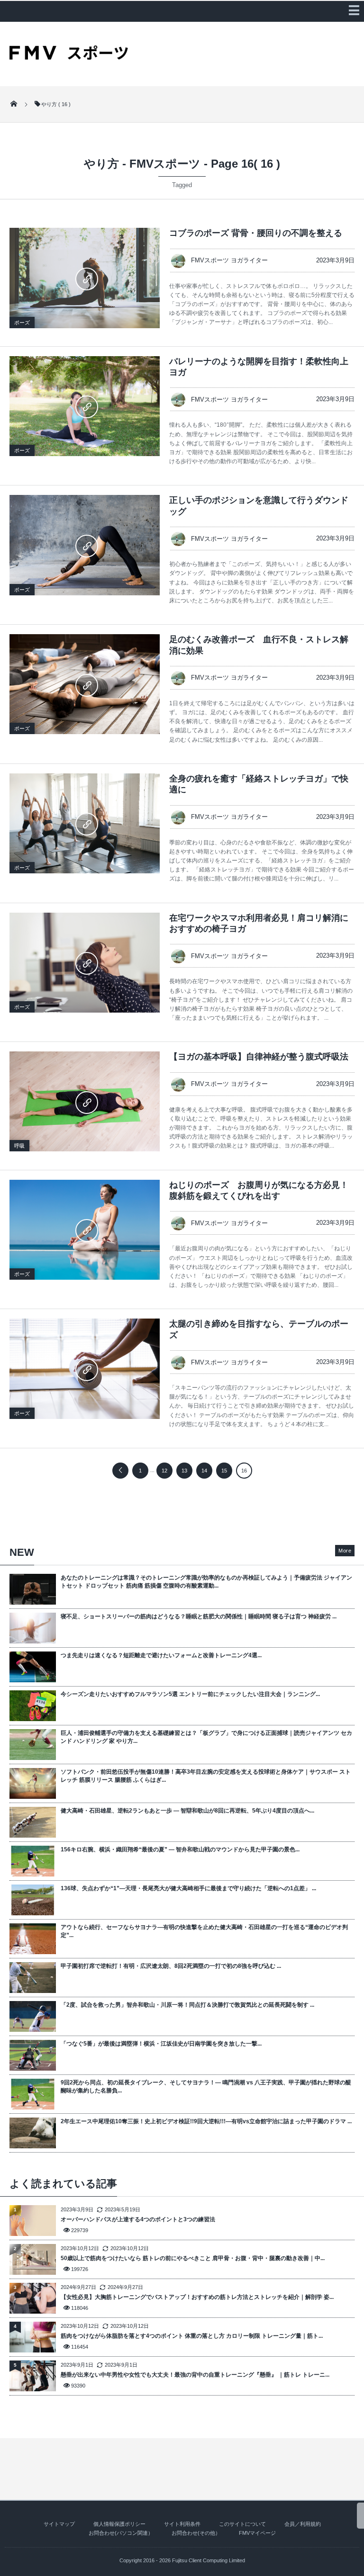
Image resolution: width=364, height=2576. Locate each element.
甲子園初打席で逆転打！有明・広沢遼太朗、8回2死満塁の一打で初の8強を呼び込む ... (171, 1966)
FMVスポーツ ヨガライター (229, 260)
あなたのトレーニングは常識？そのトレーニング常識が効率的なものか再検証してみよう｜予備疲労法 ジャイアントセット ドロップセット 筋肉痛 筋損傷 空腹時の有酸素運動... (206, 1582)
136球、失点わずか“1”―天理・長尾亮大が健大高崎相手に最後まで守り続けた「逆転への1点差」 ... (188, 1888)
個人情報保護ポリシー (119, 2524)
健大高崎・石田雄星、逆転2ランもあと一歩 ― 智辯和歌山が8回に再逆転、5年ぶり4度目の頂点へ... (187, 1811)
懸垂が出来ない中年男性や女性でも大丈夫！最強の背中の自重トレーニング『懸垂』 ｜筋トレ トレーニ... (195, 2375)
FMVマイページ (257, 2533)
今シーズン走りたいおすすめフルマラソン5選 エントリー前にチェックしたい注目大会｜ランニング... (190, 1694)
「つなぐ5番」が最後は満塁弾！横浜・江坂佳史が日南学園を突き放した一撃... (161, 2044)
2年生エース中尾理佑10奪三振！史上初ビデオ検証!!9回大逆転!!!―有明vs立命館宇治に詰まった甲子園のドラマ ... (206, 2121)
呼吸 (19, 1146)
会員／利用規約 (303, 2524)
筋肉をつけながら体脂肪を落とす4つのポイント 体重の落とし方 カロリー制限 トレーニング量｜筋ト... (192, 2336)
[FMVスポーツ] (69, 56)
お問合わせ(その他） (196, 2533)
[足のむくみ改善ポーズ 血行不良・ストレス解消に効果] (85, 684)
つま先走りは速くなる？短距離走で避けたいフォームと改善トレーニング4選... (161, 1655)
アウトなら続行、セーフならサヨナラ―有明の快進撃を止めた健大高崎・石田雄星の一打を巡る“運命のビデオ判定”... (204, 1931)
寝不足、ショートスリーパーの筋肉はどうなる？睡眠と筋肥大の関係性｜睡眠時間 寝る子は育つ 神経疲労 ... (199, 1616)
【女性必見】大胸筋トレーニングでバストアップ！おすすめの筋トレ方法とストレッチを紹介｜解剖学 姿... (197, 2297)
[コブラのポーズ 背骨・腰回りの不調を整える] (85, 278)
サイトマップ (59, 2524)
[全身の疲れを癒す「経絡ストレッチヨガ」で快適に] (85, 823)
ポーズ (22, 323)
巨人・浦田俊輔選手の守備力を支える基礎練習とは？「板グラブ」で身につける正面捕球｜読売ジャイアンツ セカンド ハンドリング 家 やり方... (206, 1737)
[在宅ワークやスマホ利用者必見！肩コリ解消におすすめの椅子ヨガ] (85, 963)
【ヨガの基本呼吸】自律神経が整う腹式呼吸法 (259, 1057)
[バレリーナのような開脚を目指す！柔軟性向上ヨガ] (85, 406)
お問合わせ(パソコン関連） (121, 2533)
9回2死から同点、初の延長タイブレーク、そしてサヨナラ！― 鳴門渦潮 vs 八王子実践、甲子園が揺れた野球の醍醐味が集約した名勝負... (206, 2087)
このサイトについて (242, 2524)
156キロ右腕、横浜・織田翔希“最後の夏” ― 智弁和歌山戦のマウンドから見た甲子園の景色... (180, 1849)
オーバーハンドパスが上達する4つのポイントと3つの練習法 (138, 2219)
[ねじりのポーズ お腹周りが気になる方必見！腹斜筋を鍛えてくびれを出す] (85, 1230)
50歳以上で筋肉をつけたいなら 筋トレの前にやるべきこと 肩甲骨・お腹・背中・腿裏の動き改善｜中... (193, 2258)
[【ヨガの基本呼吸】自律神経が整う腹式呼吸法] (85, 1101)
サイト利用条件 (182, 2524)
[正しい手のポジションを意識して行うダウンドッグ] (85, 545)
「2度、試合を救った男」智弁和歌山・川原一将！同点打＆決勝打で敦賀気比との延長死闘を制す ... (187, 2005)
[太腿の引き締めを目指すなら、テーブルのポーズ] (85, 1369)
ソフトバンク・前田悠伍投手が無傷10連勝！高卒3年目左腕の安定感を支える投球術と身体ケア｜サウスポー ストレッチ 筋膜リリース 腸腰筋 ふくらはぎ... (206, 1776)
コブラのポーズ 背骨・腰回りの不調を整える (256, 233)
